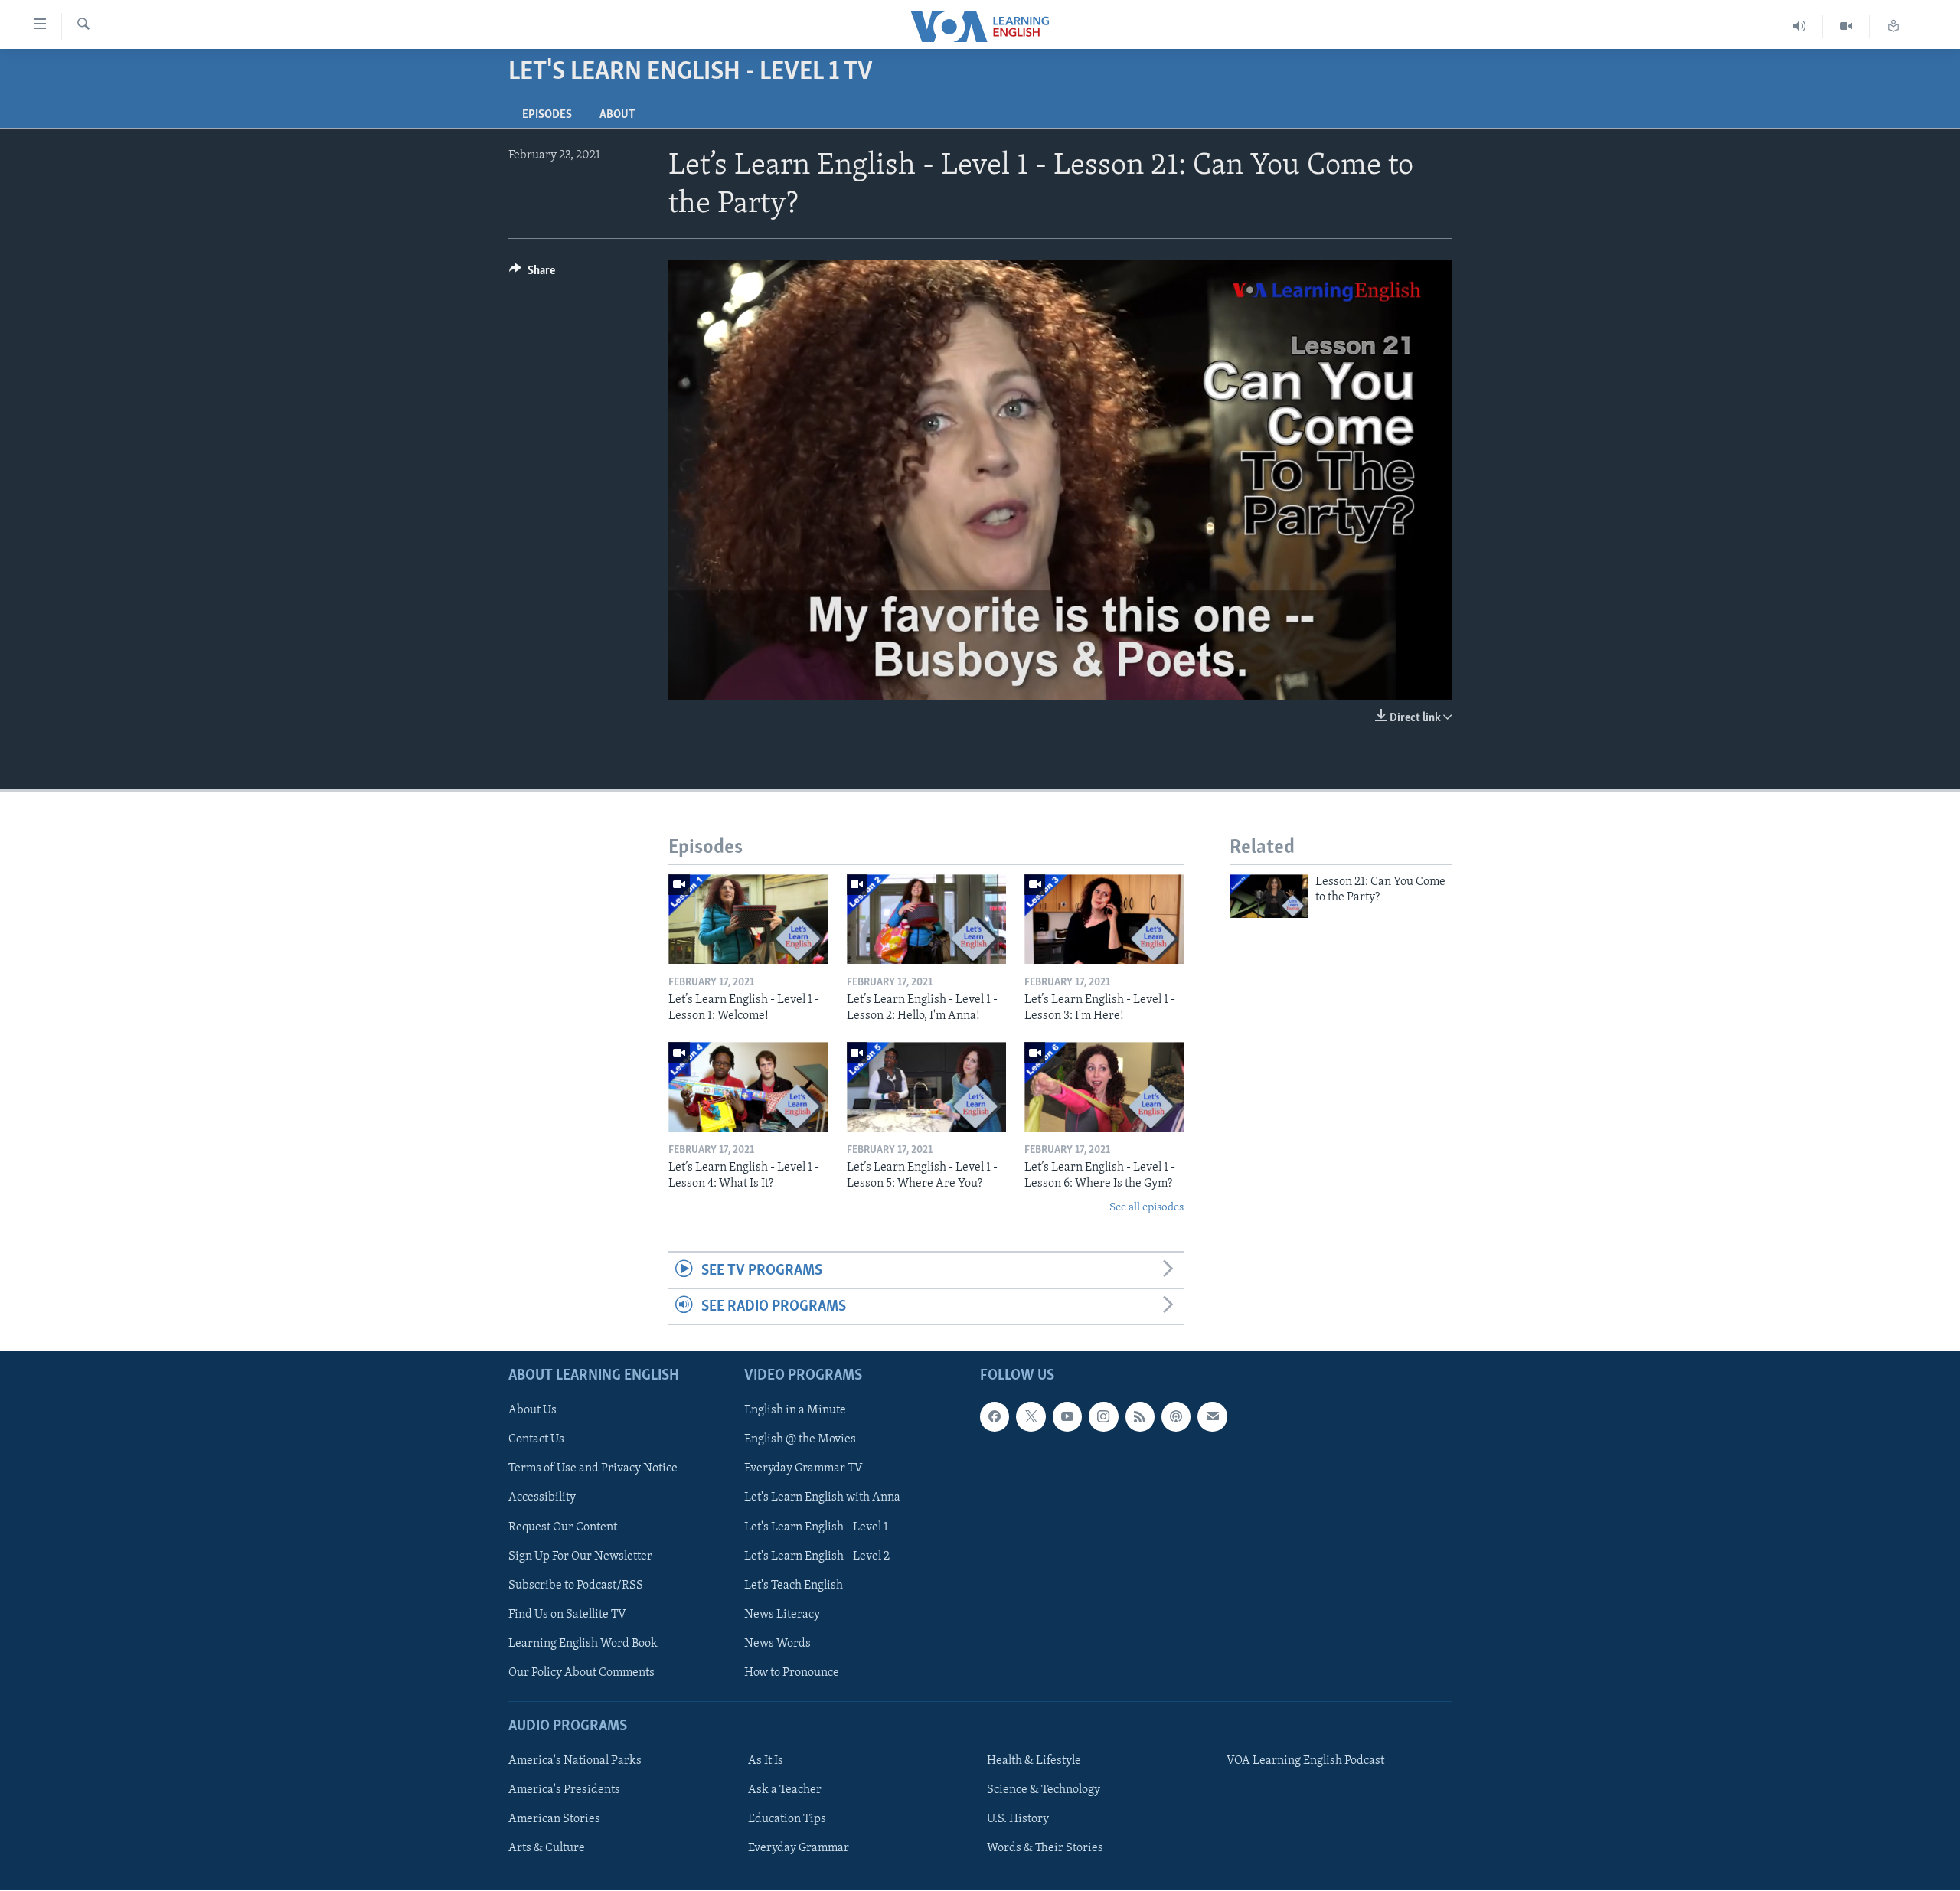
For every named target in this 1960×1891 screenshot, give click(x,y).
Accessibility (542, 1498)
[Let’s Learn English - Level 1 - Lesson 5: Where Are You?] (926, 1087)
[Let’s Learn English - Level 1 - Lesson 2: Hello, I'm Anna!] (926, 919)
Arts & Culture (547, 1848)
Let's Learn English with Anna (822, 1498)
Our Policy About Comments (581, 1673)
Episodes (547, 115)
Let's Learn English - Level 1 (816, 1527)
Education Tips (787, 1819)
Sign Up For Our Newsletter (580, 1556)
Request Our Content (563, 1527)
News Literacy (782, 1615)
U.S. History (1018, 1819)
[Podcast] (1176, 1417)
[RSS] (1140, 1417)
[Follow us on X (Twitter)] (1031, 1417)
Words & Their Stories (1045, 1848)
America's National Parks (575, 1761)
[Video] (1846, 26)
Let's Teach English (794, 1586)
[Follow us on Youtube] (1067, 1417)
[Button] (532, 274)
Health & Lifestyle (1034, 1761)
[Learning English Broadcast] (1800, 26)
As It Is (766, 1761)
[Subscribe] (1212, 1417)
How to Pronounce (792, 1673)
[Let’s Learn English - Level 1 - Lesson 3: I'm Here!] (1104, 919)
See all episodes (1147, 1208)
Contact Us (536, 1440)
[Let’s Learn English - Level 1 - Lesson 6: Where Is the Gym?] (1104, 1087)
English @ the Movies (800, 1440)
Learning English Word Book (583, 1644)
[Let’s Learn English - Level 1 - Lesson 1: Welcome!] (748, 919)
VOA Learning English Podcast (1305, 1761)
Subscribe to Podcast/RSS (576, 1586)
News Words (777, 1644)
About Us (532, 1411)
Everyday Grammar (799, 1848)
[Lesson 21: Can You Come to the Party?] (1269, 896)
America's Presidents (564, 1790)
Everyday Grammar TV (804, 1469)
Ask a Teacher (785, 1790)
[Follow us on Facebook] (995, 1417)
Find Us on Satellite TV (567, 1615)
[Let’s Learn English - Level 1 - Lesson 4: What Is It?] (748, 1087)
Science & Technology (1044, 1790)
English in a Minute (795, 1411)
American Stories (554, 1819)
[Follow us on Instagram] (1103, 1417)
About (617, 115)
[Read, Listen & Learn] (1893, 26)
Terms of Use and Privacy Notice (593, 1469)
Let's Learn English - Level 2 (817, 1556)
